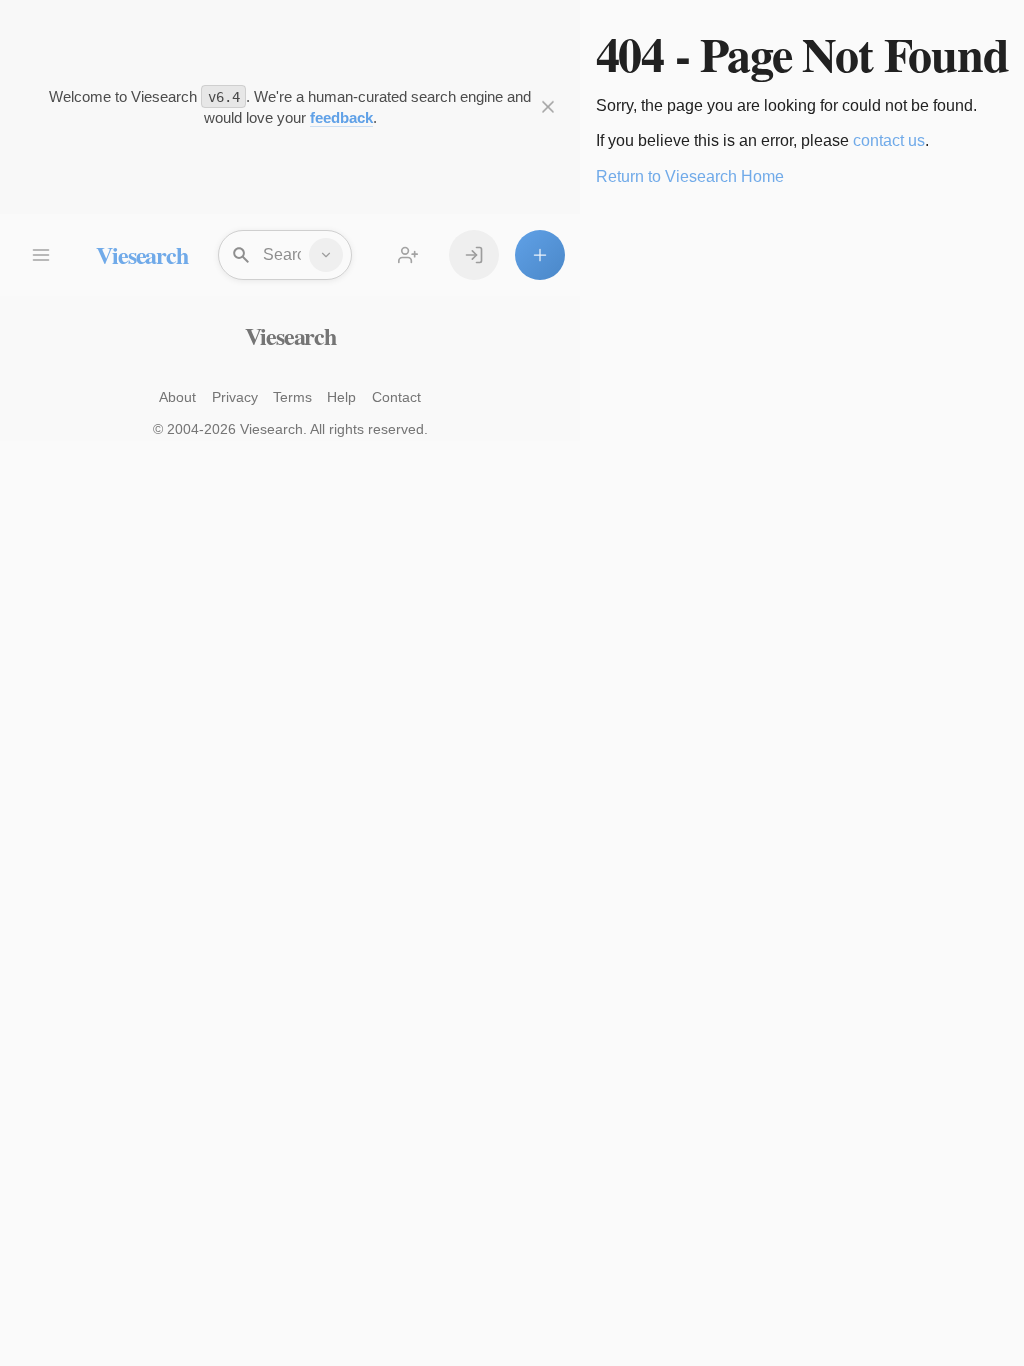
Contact (396, 397)
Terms (292, 397)
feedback (341, 117)
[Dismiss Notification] (548, 107)
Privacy (235, 397)
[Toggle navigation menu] (40, 255)
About (177, 397)
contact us (889, 140)
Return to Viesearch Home (690, 176)
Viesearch (141, 254)
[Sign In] (474, 255)
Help (341, 397)
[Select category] (326, 255)
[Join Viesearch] (408, 255)
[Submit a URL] (540, 255)
